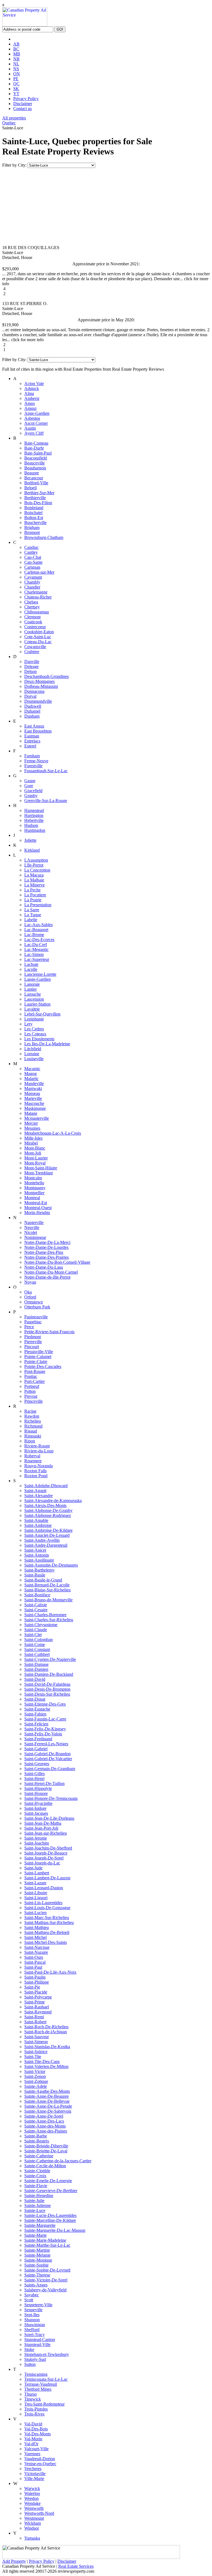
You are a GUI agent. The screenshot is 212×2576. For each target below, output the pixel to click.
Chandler (32, 587)
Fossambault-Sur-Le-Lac (46, 771)
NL (16, 64)
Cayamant (33, 577)
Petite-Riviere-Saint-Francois (49, 1332)
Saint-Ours (34, 1957)
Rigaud (31, 1431)
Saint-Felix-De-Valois (43, 1734)
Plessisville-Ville (39, 1352)
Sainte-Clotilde (37, 2171)
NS (16, 69)
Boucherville (35, 523)
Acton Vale (34, 384)
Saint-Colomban (39, 1640)
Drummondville (38, 701)
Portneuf (32, 1386)
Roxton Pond (36, 1476)
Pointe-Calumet (38, 1357)
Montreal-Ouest (38, 1208)
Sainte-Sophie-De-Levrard (47, 2270)
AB (16, 44)
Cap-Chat (33, 557)
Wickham (33, 2523)
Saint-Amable (36, 1520)
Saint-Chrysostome (41, 1625)
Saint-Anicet (35, 1550)
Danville (32, 662)
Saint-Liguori (36, 1898)
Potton (30, 1391)
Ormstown (34, 1302)
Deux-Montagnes (39, 681)
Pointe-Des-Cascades (43, 1366)
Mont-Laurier (36, 1158)
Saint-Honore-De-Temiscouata (51, 1798)
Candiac (31, 547)
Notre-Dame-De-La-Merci (47, 1242)
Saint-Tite (33, 2057)
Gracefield (33, 791)
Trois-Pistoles (36, 2409)
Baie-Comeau (36, 443)
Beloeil (31, 488)
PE (16, 79)
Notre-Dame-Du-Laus (44, 1267)
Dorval (30, 696)
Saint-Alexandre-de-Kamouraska (53, 1501)
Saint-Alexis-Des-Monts (45, 1505)
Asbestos (32, 418)
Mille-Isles (33, 1138)
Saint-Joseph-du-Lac (42, 1863)
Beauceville (35, 463)
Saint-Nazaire (36, 1952)
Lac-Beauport (36, 930)
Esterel (30, 746)
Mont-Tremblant (39, 1173)
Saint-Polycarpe (38, 1997)
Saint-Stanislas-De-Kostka (47, 2047)
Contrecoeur (35, 627)
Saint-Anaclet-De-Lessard (47, 1535)
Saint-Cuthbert (37, 1654)
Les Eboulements (39, 1039)
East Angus (34, 726)
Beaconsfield (36, 458)
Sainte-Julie (34, 2200)
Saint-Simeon (36, 2042)
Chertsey (32, 607)
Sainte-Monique (38, 2260)
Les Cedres (34, 1029)
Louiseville (34, 1059)
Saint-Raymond (38, 2012)
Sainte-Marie (35, 2235)
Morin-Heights (37, 1213)
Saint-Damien (36, 1669)
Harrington (34, 815)
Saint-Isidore (35, 1808)
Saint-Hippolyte (38, 1788)
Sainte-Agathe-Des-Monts (47, 2091)
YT (16, 94)
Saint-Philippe (37, 1982)
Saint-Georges (37, 1764)
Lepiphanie (34, 1019)
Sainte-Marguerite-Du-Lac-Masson (55, 2230)
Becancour (34, 478)
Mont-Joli (33, 1153)
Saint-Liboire (36, 1893)
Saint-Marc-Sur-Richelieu (47, 1918)
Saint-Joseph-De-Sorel (44, 1858)
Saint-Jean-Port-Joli (41, 1828)
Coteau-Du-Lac (38, 642)
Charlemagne (36, 592)
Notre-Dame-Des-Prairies (47, 1257)
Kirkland (32, 850)
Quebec (9, 123)
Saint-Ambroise (38, 1525)
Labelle (31, 920)
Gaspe (30, 781)
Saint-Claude (36, 1630)
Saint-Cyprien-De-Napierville (50, 1659)
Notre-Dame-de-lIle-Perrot (47, 1277)
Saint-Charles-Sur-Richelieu (49, 1620)
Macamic (32, 1069)
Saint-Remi (34, 2017)
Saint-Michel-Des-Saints (46, 1942)
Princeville (34, 1401)
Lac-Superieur (37, 959)
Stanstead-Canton (40, 2339)
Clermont (32, 617)
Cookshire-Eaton (39, 632)
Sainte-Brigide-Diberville (46, 2146)
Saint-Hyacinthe (38, 1803)
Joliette (30, 840)
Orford (30, 1297)
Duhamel (32, 711)
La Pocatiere (35, 895)
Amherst (32, 398)
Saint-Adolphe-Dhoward (46, 1486)
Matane (31, 1113)
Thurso (31, 2394)
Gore (29, 786)
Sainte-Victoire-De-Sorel (46, 2280)
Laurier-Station (37, 1004)
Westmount (34, 2518)
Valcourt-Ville (36, 2449)
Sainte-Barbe (36, 2136)
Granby (31, 796)
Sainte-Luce (35, 2210)
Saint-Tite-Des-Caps (42, 2061)
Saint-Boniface (37, 1595)
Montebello (34, 1183)
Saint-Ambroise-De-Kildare (48, 1530)
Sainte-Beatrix (37, 2141)
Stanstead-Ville (37, 2344)
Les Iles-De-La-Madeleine (47, 1044)
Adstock (32, 388)
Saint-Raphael (37, 2007)
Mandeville (34, 1083)
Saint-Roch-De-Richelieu (46, 2027)
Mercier (31, 1123)
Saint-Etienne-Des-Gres (45, 1704)
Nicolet (31, 1232)
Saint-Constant (37, 1649)
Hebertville (34, 820)
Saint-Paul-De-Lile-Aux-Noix (50, 1972)
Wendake (32, 2503)
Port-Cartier (35, 1381)
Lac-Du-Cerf (36, 944)
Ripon (30, 1441)
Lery (28, 1024)
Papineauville (36, 1317)
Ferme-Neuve (36, 761)
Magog (31, 1074)
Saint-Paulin (35, 1977)
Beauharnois (35, 468)
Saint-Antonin (37, 1555)
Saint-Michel (35, 1937)
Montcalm (33, 1178)
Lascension (34, 999)
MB (17, 54)
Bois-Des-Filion (38, 503)
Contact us (22, 109)
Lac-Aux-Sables (39, 925)
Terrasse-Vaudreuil (41, 2384)
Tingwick (33, 2399)
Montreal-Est (36, 1203)
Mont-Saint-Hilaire (41, 1168)
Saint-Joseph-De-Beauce (46, 1853)
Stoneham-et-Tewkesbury (47, 2354)
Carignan (32, 567)
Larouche (33, 994)
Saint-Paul (33, 1967)
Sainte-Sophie (36, 2265)
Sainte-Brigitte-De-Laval (46, 2151)
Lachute (31, 964)
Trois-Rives (34, 2414)
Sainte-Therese (37, 2275)
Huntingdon (35, 830)
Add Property (14, 2561)
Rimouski (33, 1436)
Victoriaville (35, 2474)
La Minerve (35, 885)
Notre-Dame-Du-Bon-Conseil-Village (57, 1262)
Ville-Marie (34, 2479)
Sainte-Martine (37, 2250)
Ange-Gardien (37, 413)
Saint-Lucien (35, 1913)
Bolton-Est (34, 518)
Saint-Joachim (37, 1843)
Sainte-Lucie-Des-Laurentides (50, 2215)
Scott (29, 2300)
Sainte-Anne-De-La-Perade (48, 2106)
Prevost (31, 1396)
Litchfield (33, 1049)
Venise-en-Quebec (40, 2464)
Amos (30, 403)
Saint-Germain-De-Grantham (50, 1769)
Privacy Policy (26, 99)
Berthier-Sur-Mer (39, 493)
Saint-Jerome (36, 1838)
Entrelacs (32, 741)
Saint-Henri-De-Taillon (44, 1783)
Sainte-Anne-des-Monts (45, 2126)
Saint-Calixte (36, 1605)
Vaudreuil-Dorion (40, 2459)
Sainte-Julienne (38, 2205)
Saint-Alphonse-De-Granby (48, 1510)
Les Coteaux (35, 1034)
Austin (30, 428)
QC (16, 84)
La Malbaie (34, 880)
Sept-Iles (32, 2315)
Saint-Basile (35, 1575)
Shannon (32, 2320)
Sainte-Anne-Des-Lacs (44, 2121)
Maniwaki (33, 1088)
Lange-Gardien (38, 979)
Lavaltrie (32, 1009)
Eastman (32, 736)
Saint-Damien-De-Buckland (49, 1674)
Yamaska (32, 2538)
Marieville (33, 1098)
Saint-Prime (35, 2002)
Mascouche (34, 1103)
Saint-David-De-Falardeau (47, 1684)
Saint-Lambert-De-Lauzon (47, 1878)
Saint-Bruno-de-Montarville (48, 1600)
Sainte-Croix (35, 2176)
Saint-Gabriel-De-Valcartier (48, 1759)
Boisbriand (34, 508)
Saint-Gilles (35, 1774)
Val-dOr (31, 2444)
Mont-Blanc (35, 1148)
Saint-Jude (33, 1868)
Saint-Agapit (35, 1491)
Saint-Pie (32, 1987)
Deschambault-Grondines (47, 676)
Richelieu (33, 1421)
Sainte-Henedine (39, 2196)
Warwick (32, 2488)
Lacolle (31, 969)
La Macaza (34, 875)
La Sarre (32, 910)
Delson (31, 671)
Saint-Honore (36, 1793)
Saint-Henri (34, 1779)
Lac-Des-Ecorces (39, 940)
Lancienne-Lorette (40, 974)
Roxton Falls (35, 1471)
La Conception (37, 870)
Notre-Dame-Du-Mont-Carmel (51, 1272)
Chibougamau (37, 612)
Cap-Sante (33, 562)
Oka (28, 1292)
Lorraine (32, 1054)
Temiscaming (36, 2374)
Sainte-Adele (36, 2086)
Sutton (30, 2364)
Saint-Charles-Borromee (45, 1615)
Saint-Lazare (35, 1883)
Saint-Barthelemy (39, 1570)
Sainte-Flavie (36, 2186)
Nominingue (35, 1237)
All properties (14, 118)
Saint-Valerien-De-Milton (46, 2066)
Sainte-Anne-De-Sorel (44, 2116)
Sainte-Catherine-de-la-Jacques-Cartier (58, 2161)
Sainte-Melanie (37, 2255)
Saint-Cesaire (36, 1610)
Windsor (32, 2528)
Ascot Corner (36, 423)
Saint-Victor (35, 2071)
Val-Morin (33, 2439)
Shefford (32, 2330)
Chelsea (31, 602)
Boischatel (33, 513)
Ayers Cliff (34, 433)
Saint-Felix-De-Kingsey (45, 1729)
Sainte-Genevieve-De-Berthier (51, 2191)
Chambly (32, 582)
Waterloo (32, 2493)
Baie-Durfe (34, 448)
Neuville (32, 1227)
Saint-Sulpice (36, 2052)
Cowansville (35, 647)
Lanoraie (32, 984)
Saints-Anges (36, 2285)
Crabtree (32, 652)
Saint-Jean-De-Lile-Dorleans (49, 1818)
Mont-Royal (35, 1163)
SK (16, 89)
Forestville (33, 766)
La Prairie (33, 900)
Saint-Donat (35, 1699)
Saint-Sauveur (37, 2037)
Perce (29, 1327)
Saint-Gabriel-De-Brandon (47, 1754)
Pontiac (31, 1376)
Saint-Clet (33, 1635)
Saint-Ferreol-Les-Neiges (46, 1744)
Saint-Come (35, 1644)
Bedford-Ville (36, 483)
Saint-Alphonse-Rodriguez (48, 1515)
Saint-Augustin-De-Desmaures (51, 1565)
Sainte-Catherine (39, 2156)
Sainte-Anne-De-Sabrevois (48, 2111)
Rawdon (32, 1416)
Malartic (31, 1079)
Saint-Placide (36, 1992)
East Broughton (38, 731)
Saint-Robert (35, 2022)
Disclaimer (23, 104)
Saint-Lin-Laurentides (43, 1903)
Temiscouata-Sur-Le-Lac (46, 2379)
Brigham (32, 527)
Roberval (32, 1456)
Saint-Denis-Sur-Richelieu (47, 1694)
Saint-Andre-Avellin (42, 1540)
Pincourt (32, 1347)
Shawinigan (35, 2325)
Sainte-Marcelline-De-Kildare (50, 2220)
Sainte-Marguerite (40, 2225)
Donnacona (34, 691)
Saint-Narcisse (37, 1947)
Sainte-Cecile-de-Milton (45, 2166)
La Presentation (38, 905)
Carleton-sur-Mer (39, 572)
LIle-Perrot (34, 865)
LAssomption (36, 860)
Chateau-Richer (38, 597)
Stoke (29, 2349)
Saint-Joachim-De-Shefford (48, 1848)
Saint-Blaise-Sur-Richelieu (47, 1590)
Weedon (31, 2498)
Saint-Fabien (35, 1714)
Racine (30, 1411)
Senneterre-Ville (38, 2305)
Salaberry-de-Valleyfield (45, 2290)
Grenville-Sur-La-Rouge (46, 801)
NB (16, 59)
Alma (29, 393)
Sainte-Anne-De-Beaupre (47, 2096)
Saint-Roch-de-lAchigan (46, 2032)
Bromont (32, 532)
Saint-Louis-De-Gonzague (47, 1908)
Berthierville (35, 498)
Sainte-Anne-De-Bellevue (47, 2101)
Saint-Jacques (36, 1813)
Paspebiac (33, 1322)
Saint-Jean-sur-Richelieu (46, 1833)
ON (17, 74)
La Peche (32, 890)
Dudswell (33, 706)
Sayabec (32, 2295)
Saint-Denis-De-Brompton (47, 1689)
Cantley (31, 552)
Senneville (33, 2310)
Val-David (33, 2424)
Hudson (31, 825)
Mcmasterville (37, 1118)
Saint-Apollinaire (39, 1560)
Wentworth (34, 2508)
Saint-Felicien (36, 1724)
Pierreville (33, 1342)
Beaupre (32, 473)
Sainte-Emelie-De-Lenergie (48, 2181)
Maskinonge (35, 1108)
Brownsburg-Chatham (44, 537)
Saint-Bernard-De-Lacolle (47, 1585)
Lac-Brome (34, 935)
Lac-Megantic (36, 949)
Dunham (32, 716)
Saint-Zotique (36, 2081)
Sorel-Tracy (35, 2335)
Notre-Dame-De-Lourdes (46, 1247)
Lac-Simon (34, 954)
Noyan (30, 1282)
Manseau (32, 1093)
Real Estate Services (76, 2566)
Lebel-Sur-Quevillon (42, 1014)
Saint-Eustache (37, 1709)
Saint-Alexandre (39, 1496)
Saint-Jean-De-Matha (43, 1823)
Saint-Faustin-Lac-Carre (45, 1719)
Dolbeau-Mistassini (41, 686)
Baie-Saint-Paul (38, 453)
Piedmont (33, 1337)
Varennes (32, 2454)
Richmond (33, 1426)
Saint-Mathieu (37, 1927)
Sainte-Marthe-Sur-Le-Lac (47, 2245)
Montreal (32, 1198)
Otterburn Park (37, 1307)
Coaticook (33, 622)
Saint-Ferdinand (38, 1739)
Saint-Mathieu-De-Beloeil (47, 1932)
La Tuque (33, 915)
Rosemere (33, 1461)
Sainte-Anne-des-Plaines (46, 2131)
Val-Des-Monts (38, 2434)
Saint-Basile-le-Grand (43, 1580)
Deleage (31, 666)
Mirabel (31, 1143)
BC (16, 49)
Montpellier (34, 1193)
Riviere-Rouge (37, 1446)
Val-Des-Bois (36, 2429)
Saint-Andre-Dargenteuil (46, 1545)
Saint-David (35, 1679)
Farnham (32, 756)
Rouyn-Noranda (39, 1466)
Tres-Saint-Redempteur (44, 2404)
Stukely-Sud (35, 2359)
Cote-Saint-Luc (38, 637)
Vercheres (33, 2469)
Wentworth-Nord (39, 2513)
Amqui (30, 408)
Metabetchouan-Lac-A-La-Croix (53, 1133)
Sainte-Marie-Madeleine (45, 2240)
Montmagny (35, 1188)
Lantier (31, 989)
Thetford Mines (38, 2389)
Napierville (34, 1222)
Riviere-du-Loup (39, 1451)
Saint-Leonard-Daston (44, 1888)
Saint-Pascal (35, 1962)
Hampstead (34, 810)
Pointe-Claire (36, 1362)
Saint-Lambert (37, 1873)
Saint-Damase (36, 1664)
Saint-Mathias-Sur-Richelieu (49, 1922)
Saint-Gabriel (36, 1749)
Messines (32, 1128)
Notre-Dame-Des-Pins (44, 1252)
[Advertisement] (106, 207)
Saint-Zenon (35, 2076)
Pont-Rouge (35, 1371)
